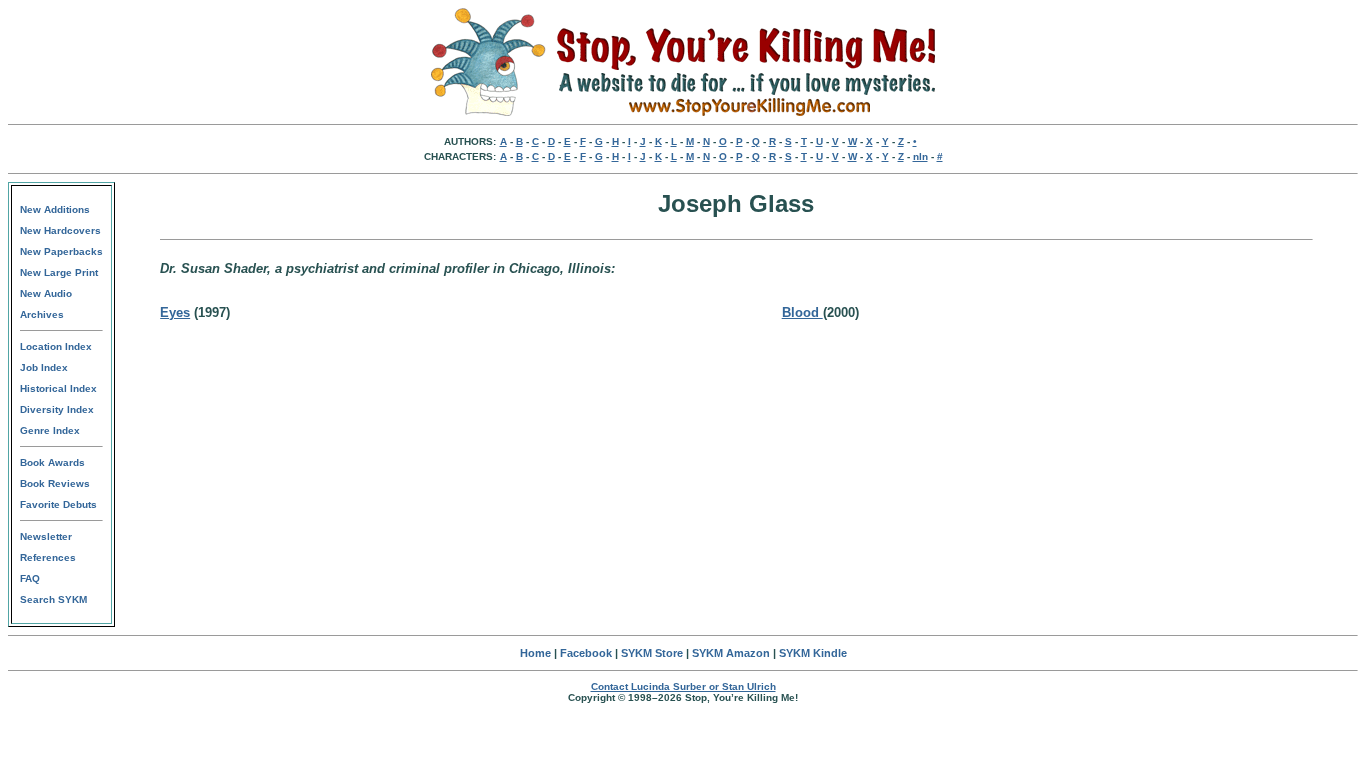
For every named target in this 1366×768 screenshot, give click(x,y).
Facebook (586, 653)
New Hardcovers (60, 230)
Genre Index (50, 430)
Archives (42, 314)
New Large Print (59, 272)
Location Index (56, 346)
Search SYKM (53, 599)
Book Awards (52, 462)
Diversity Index (57, 409)
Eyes (175, 312)
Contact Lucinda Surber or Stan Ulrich (683, 686)
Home (535, 653)
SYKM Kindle (813, 653)
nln (920, 156)
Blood (802, 312)
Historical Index (58, 388)
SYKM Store (652, 653)
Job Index (44, 367)
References (48, 557)
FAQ (30, 578)
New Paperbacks (61, 251)
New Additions (55, 209)
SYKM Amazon (731, 653)
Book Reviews (55, 483)
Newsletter (46, 536)
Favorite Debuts (58, 504)
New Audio (46, 293)
